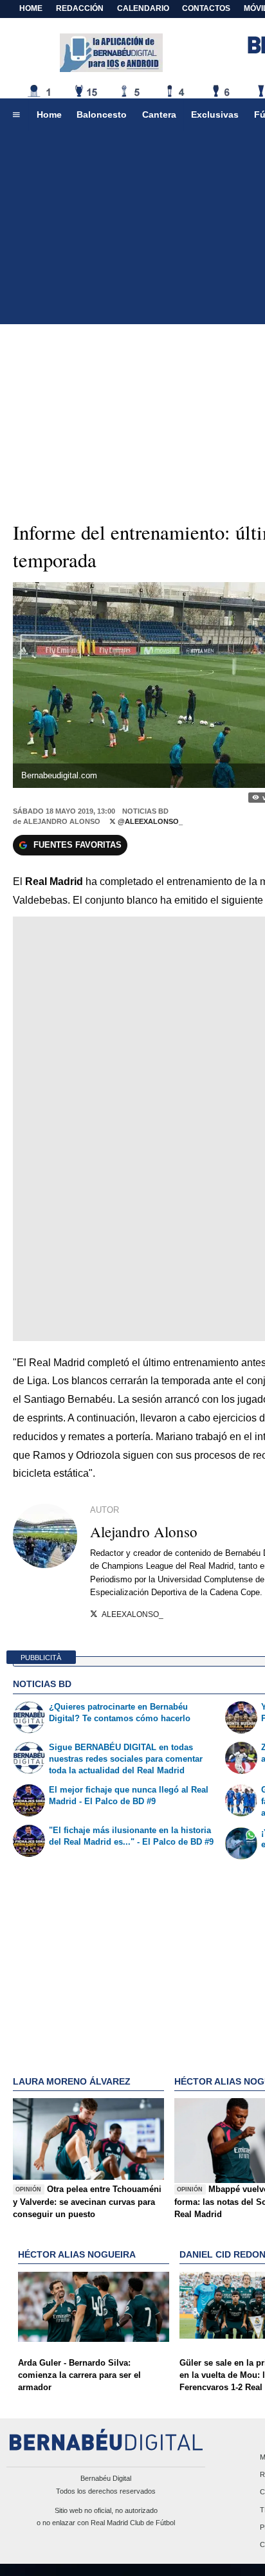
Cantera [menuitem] (159, 114)
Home (31, 8)
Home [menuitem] (49, 114)
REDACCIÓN (80, 8)
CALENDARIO (143, 8)
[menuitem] (16, 115)
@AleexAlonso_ (149, 821)
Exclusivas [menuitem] (215, 114)
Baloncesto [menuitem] (102, 114)
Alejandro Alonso (62, 821)
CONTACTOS (206, 8)
